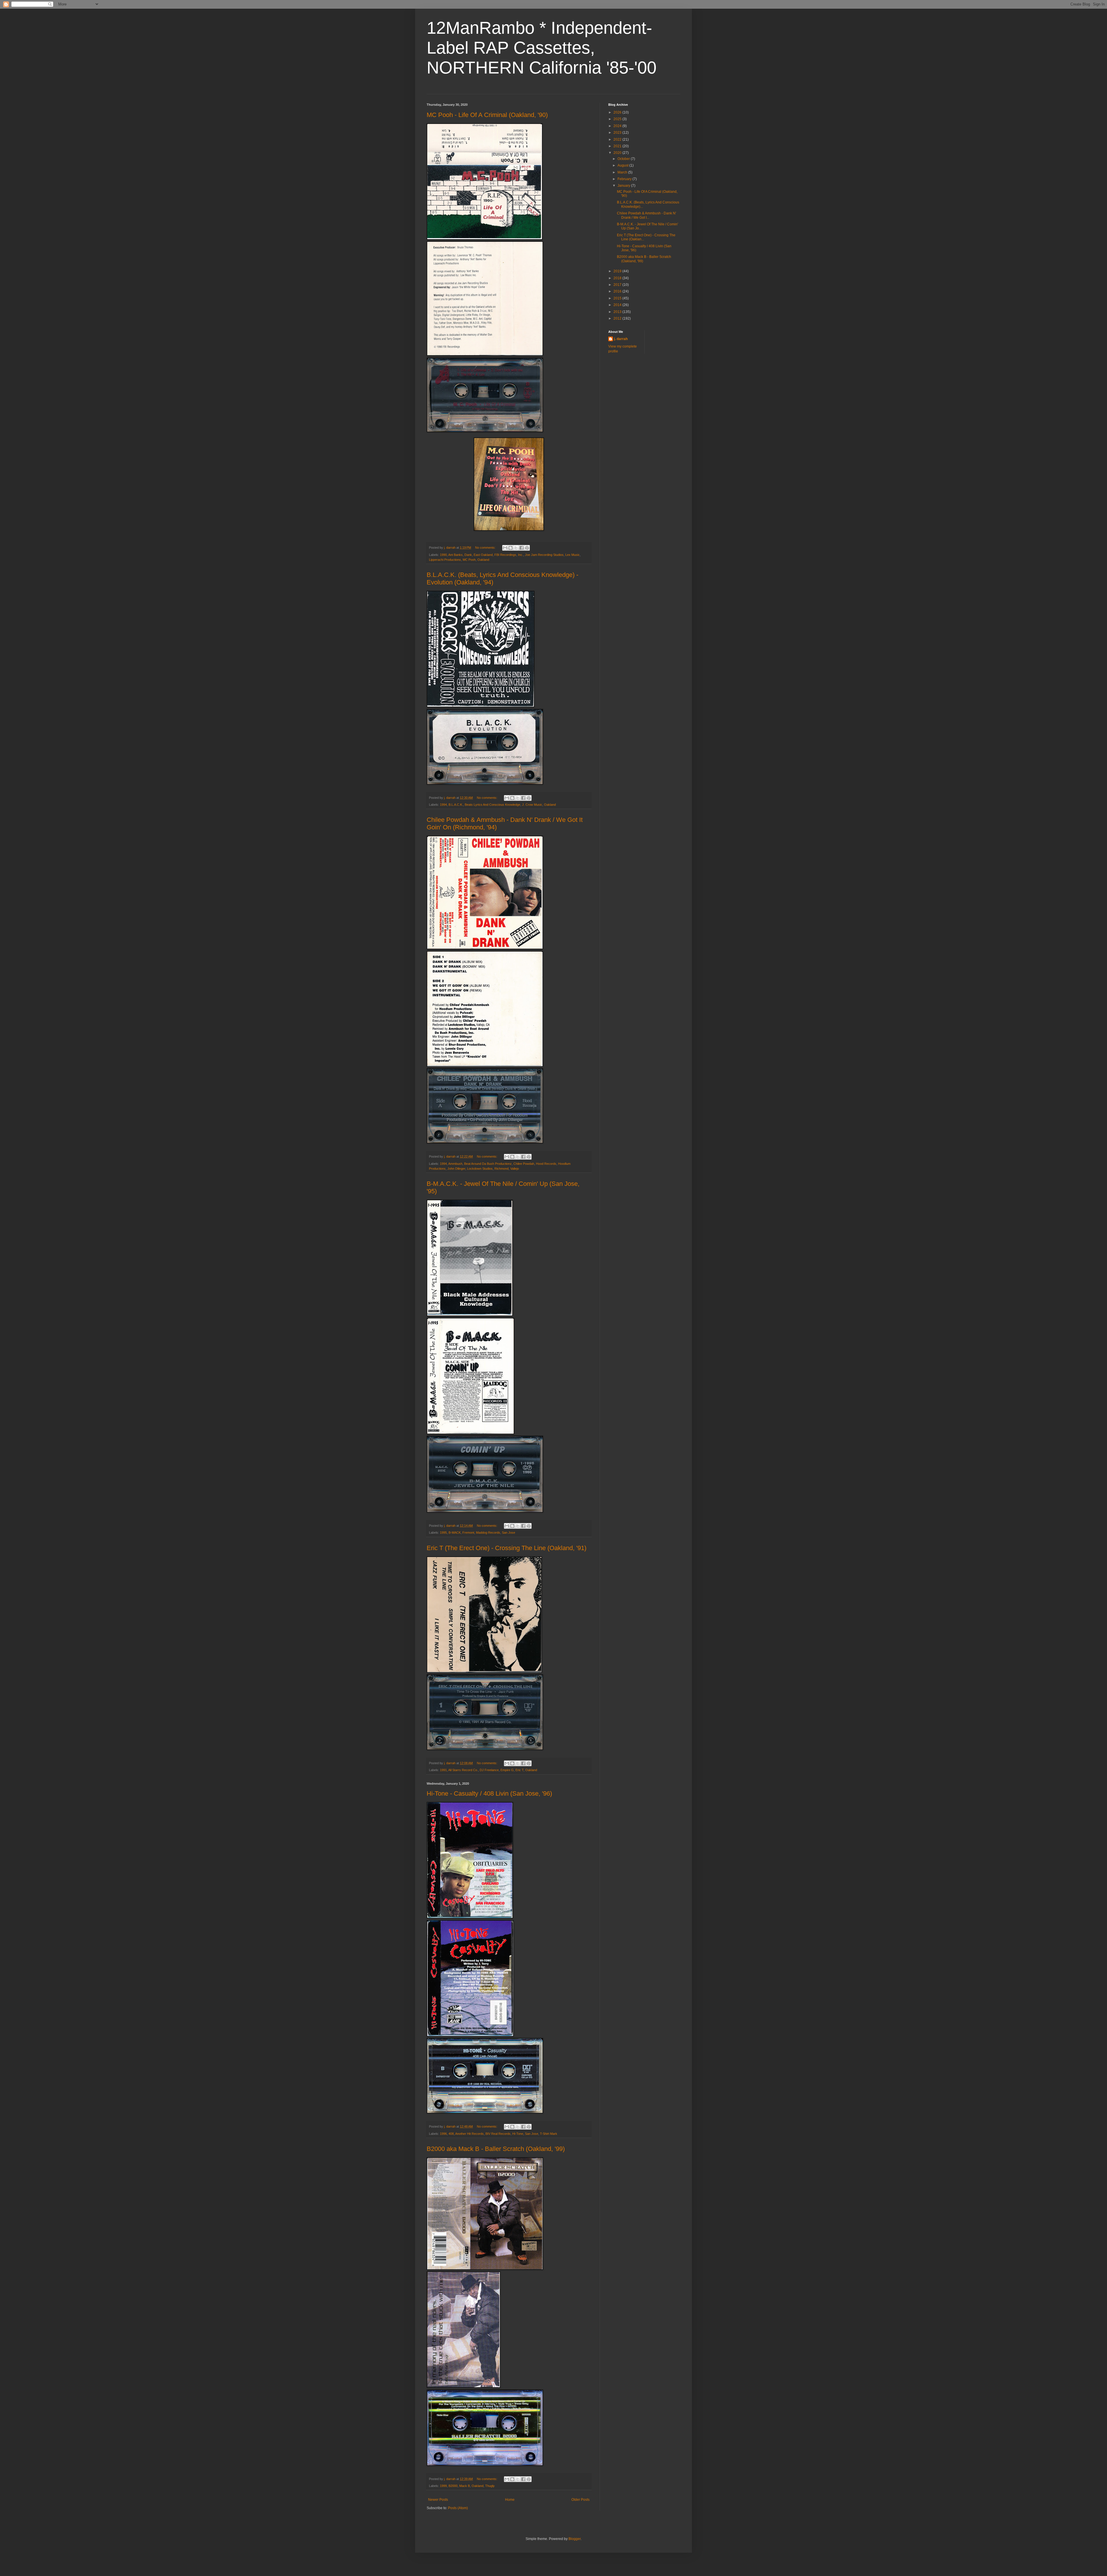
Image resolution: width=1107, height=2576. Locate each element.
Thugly (490, 2486)
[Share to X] (516, 548)
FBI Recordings (505, 555)
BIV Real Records (498, 2134)
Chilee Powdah (524, 1164)
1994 (443, 805)
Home (510, 2500)
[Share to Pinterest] (527, 548)
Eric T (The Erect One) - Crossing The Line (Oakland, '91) (507, 1548)
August (623, 165)
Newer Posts (438, 2500)
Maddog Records (488, 1533)
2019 (618, 271)
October (624, 159)
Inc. (521, 555)
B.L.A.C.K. (456, 805)
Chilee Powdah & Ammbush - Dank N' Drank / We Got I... (646, 215)
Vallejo (515, 1169)
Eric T (519, 1770)
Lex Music (573, 555)
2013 (618, 312)
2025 (618, 119)
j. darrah (621, 339)
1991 (443, 1770)
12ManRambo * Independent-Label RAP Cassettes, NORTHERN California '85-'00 (542, 48)
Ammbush (455, 1164)
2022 (618, 139)
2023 (618, 133)
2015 (618, 298)
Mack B (465, 2486)
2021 (618, 146)
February (625, 179)
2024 (618, 126)
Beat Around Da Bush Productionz (488, 1164)
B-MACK (455, 1533)
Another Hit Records (469, 2134)
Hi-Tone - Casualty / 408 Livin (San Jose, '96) (489, 1793)
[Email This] (505, 548)
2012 (618, 318)
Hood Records (546, 1164)
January (624, 186)
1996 (443, 2134)
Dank (468, 555)
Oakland (483, 560)
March (623, 172)
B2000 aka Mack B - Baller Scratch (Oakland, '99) (496, 2149)
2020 (618, 153)
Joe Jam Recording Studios (544, 555)
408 (451, 2134)
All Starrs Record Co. (463, 1770)
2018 (618, 278)
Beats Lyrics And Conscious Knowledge (493, 805)
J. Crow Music (532, 805)
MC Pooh (469, 560)
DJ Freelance (489, 1770)
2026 (618, 112)
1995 (443, 1533)
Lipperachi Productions (445, 560)
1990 (443, 555)
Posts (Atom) (458, 2508)
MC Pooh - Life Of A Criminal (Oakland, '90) (487, 115)
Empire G (507, 1770)
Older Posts (580, 2500)
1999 (443, 2486)
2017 (618, 285)
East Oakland (483, 555)
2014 (618, 305)
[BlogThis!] (511, 548)
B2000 (453, 2486)
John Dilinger (456, 1169)
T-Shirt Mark (549, 2134)
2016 (618, 291)
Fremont (468, 1533)
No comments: (486, 548)
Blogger (575, 2539)
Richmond (501, 1169)
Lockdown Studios (480, 1169)
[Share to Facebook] (522, 548)
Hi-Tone (518, 2134)
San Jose (509, 1533)
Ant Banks (455, 555)
